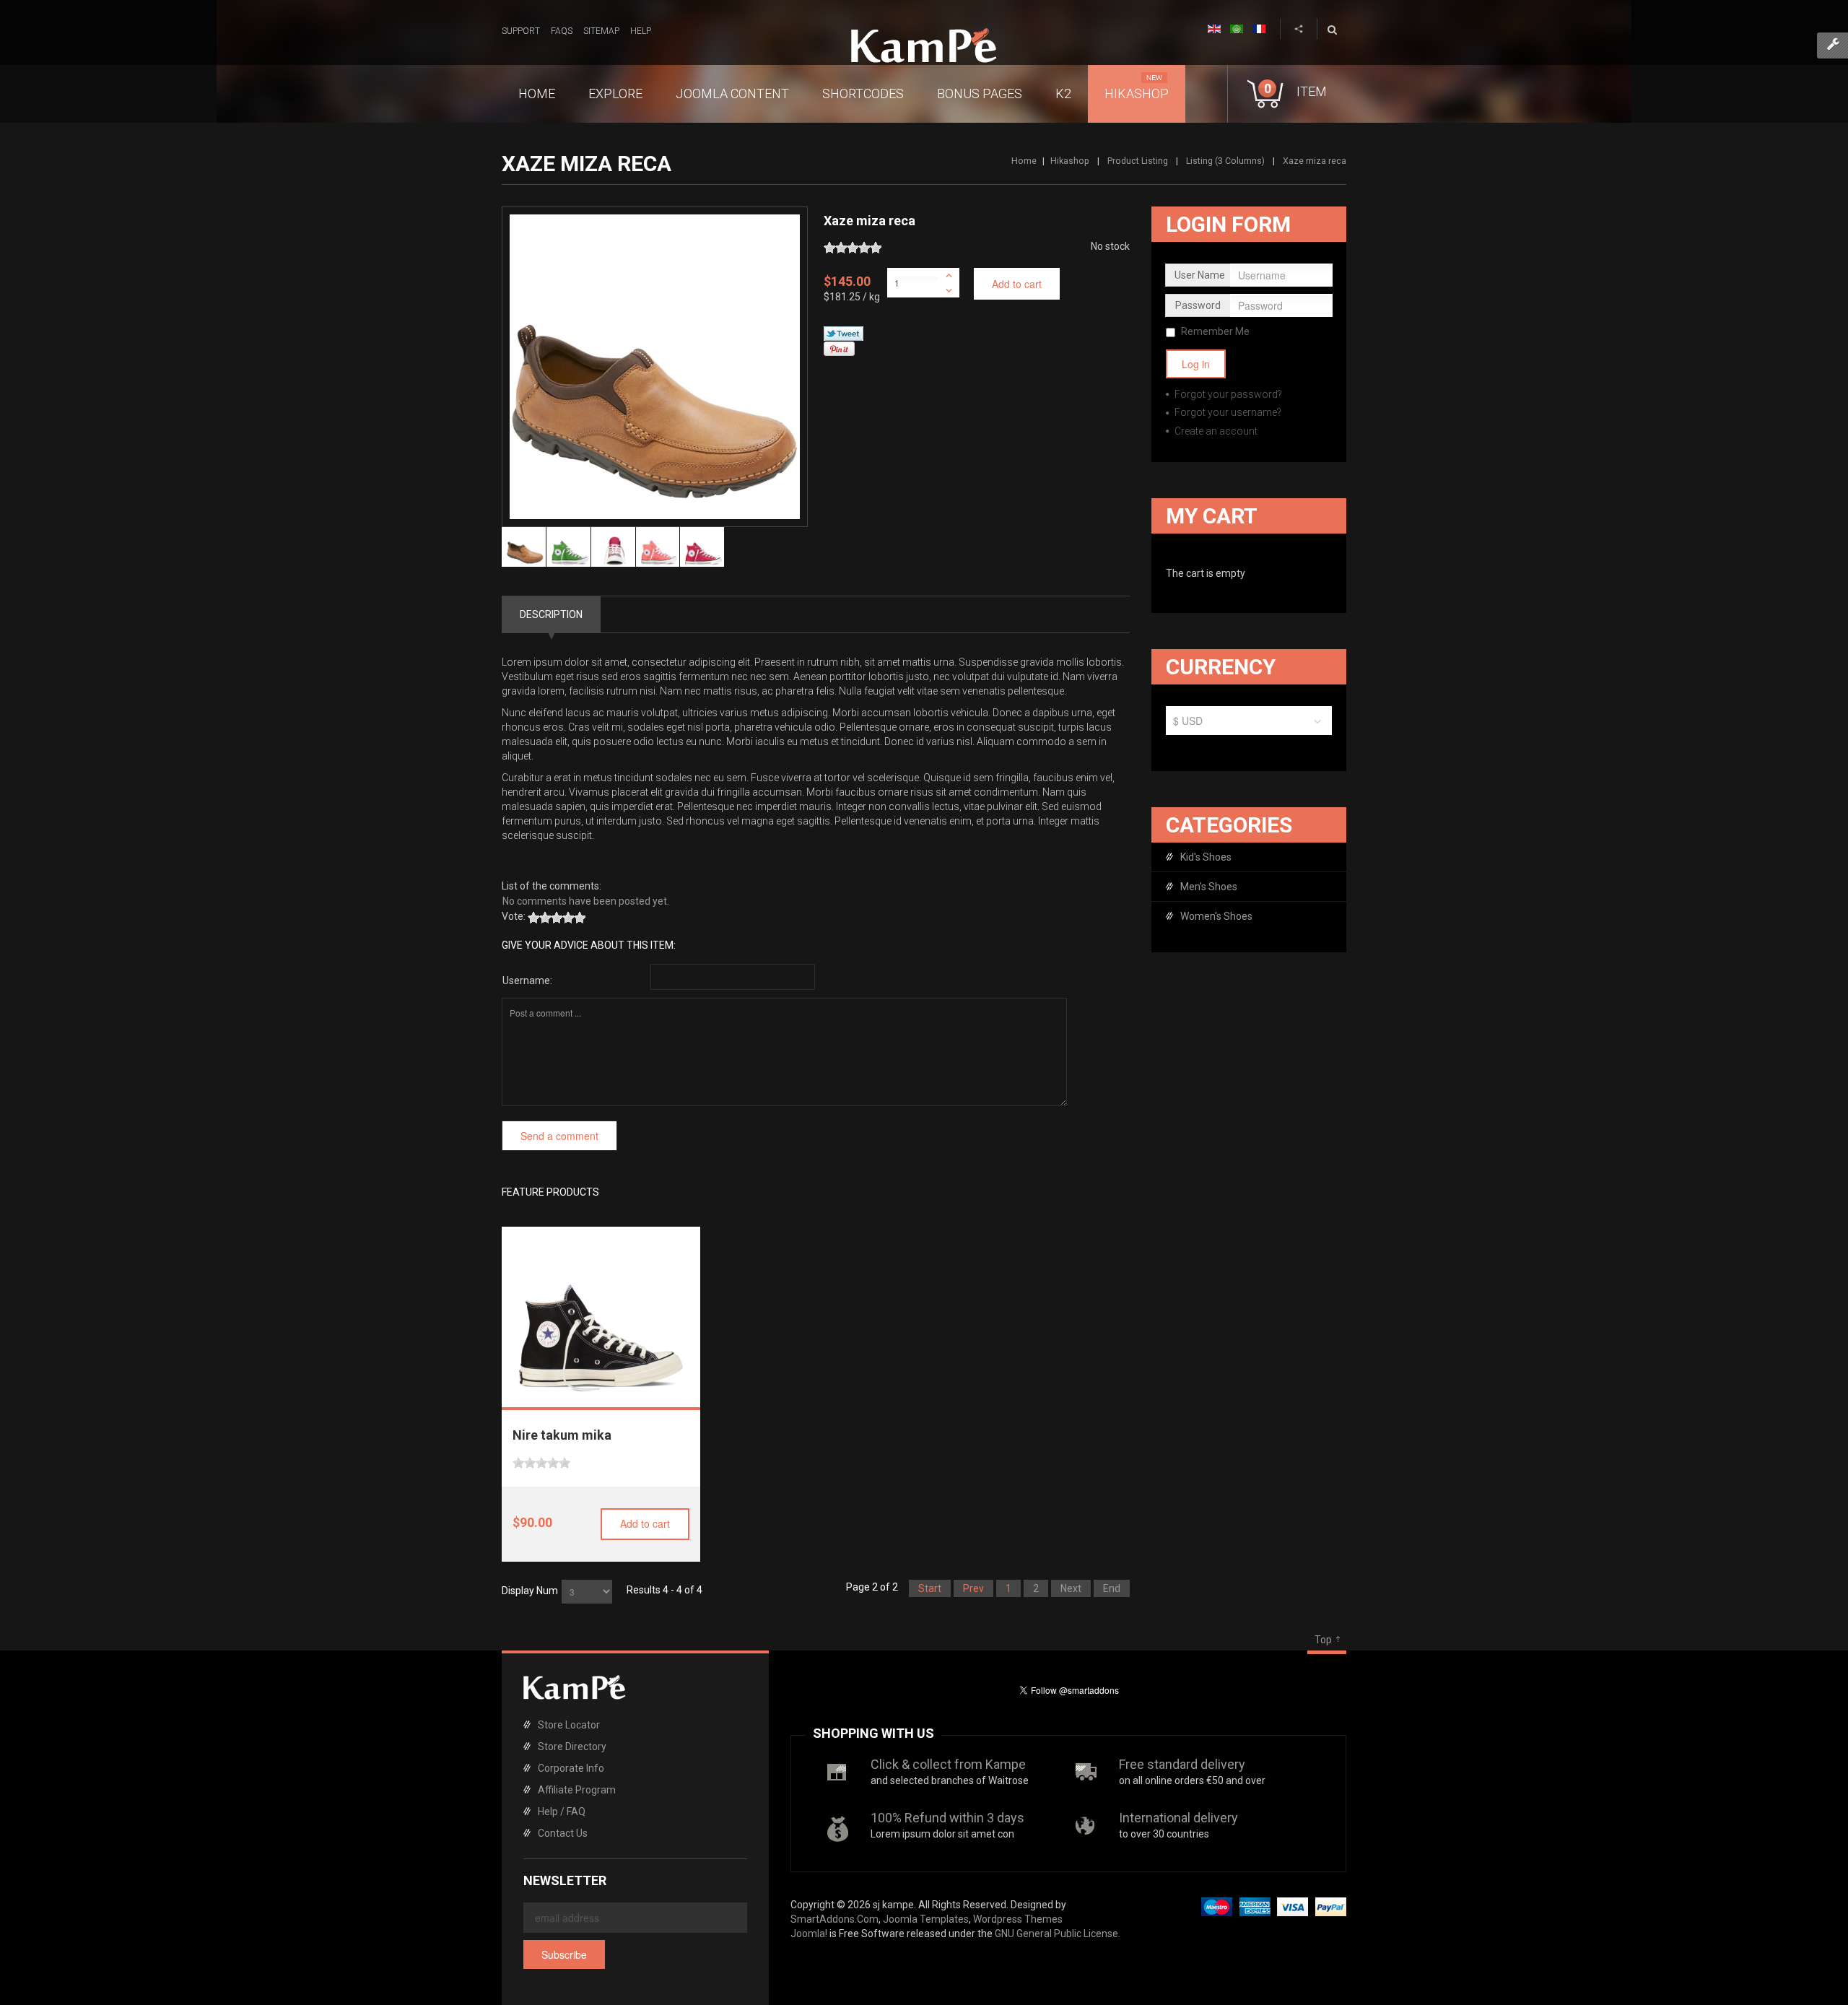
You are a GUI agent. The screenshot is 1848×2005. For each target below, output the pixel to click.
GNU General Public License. (1058, 1934)
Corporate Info (571, 1768)
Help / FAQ (562, 1812)
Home (1024, 161)
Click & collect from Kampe (948, 1764)
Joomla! (809, 1934)
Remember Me (1215, 331)
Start (930, 1588)
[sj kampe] (924, 45)
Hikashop (1070, 161)
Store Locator (569, 1725)
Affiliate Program (577, 1790)
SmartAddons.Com (834, 1919)
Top (1323, 1640)
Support (521, 31)
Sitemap (601, 31)
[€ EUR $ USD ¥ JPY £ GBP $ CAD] (1249, 724)
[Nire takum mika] (601, 1310)
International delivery (1178, 1818)
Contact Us (563, 1833)
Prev (973, 1588)
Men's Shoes (1209, 887)
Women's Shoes (1216, 916)
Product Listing (1138, 161)
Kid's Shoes (1206, 857)
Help (641, 31)
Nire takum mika (562, 1435)
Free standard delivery (1182, 1764)
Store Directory (572, 1747)
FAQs (562, 31)
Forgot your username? (1227, 412)
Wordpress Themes (1018, 1919)
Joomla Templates (926, 1919)
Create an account (1215, 431)
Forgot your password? (1227, 394)
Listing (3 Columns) (1225, 161)
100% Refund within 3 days (947, 1818)
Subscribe (564, 1954)
